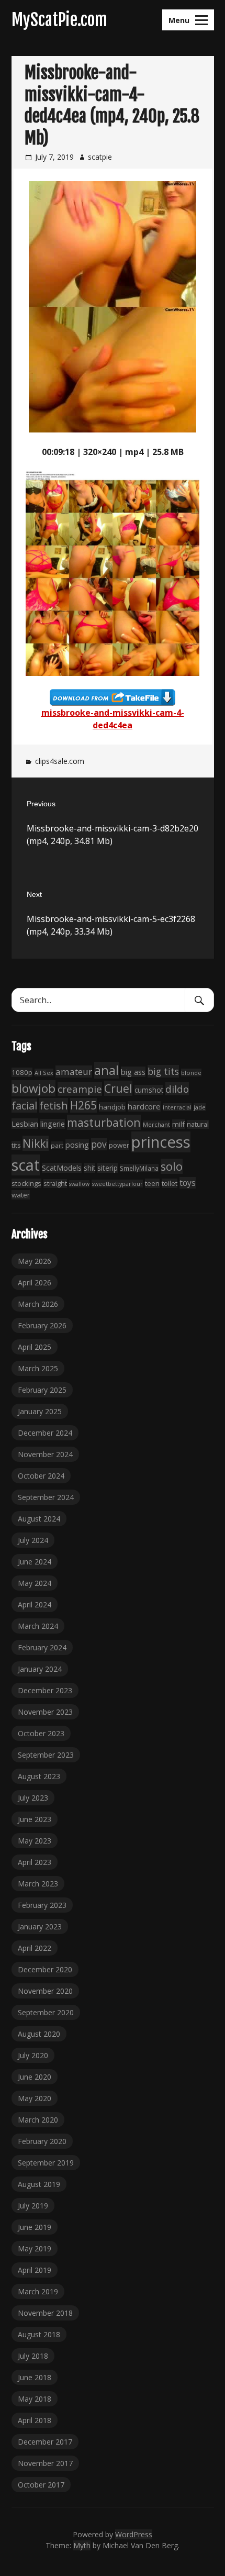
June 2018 (35, 2377)
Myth (82, 2545)
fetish (54, 1105)
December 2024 (45, 1433)
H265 (83, 1105)
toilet (170, 1183)
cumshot (149, 1090)
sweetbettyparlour (117, 1184)
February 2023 (42, 1905)
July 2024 (33, 1540)
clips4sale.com (60, 761)
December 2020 (45, 1969)
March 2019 (38, 2291)
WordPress (134, 2534)
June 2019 (35, 2227)
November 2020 (45, 1991)
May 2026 (35, 1261)
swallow (79, 1184)
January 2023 (40, 1927)
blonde (191, 1073)
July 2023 (33, 1798)
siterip (108, 1168)
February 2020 (42, 2141)
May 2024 (35, 1583)
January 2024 (40, 1669)
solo (172, 1166)
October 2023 (41, 1733)
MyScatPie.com (59, 20)
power (119, 1145)
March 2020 (38, 2120)
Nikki (36, 1143)
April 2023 (35, 1862)
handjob (112, 1107)
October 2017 (41, 2485)
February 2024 (42, 1647)
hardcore (144, 1106)
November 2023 (45, 1712)
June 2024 (35, 1562)
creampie (80, 1089)
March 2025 (38, 1368)
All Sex (44, 1073)
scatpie (100, 157)
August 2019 (39, 2184)
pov (99, 1144)
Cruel (118, 1088)
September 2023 (46, 1755)
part (57, 1145)
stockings (26, 1183)
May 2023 (35, 1841)
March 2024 (38, 1626)
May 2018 (35, 2399)
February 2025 (42, 1390)
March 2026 (38, 1304)
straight (55, 1184)
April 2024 (35, 1605)
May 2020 (35, 2098)
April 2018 (35, 2420)
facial (24, 1106)
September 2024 (46, 1497)
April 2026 (35, 1283)
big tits (163, 1071)
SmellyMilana (139, 1168)
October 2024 (41, 1476)
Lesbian (25, 1124)
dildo (177, 1089)
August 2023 (39, 1776)
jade (200, 1107)
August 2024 (39, 1519)
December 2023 (45, 1690)
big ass (133, 1072)
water (21, 1195)
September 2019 (46, 2163)
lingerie (53, 1124)
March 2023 (38, 1884)
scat (26, 1165)
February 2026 (42, 1325)
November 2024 (45, 1454)
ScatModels (62, 1168)
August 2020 (39, 2034)
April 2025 (35, 1347)
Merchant (156, 1124)
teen (152, 1183)
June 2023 (35, 1819)
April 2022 (35, 1948)
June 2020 (35, 2077)
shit (89, 1168)
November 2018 (45, 2313)
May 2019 (35, 2249)
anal (106, 1070)
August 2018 (39, 2334)
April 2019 (35, 2270)
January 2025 (40, 1411)
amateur (74, 1072)
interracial (177, 1107)
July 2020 (33, 2055)
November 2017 (45, 2463)
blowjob (33, 1088)
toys (188, 1183)
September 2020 (46, 2012)
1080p (22, 1072)
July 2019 (33, 2206)
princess (161, 1142)
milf (178, 1124)
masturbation (104, 1122)
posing (77, 1145)
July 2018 (33, 2356)
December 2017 (45, 2442)
